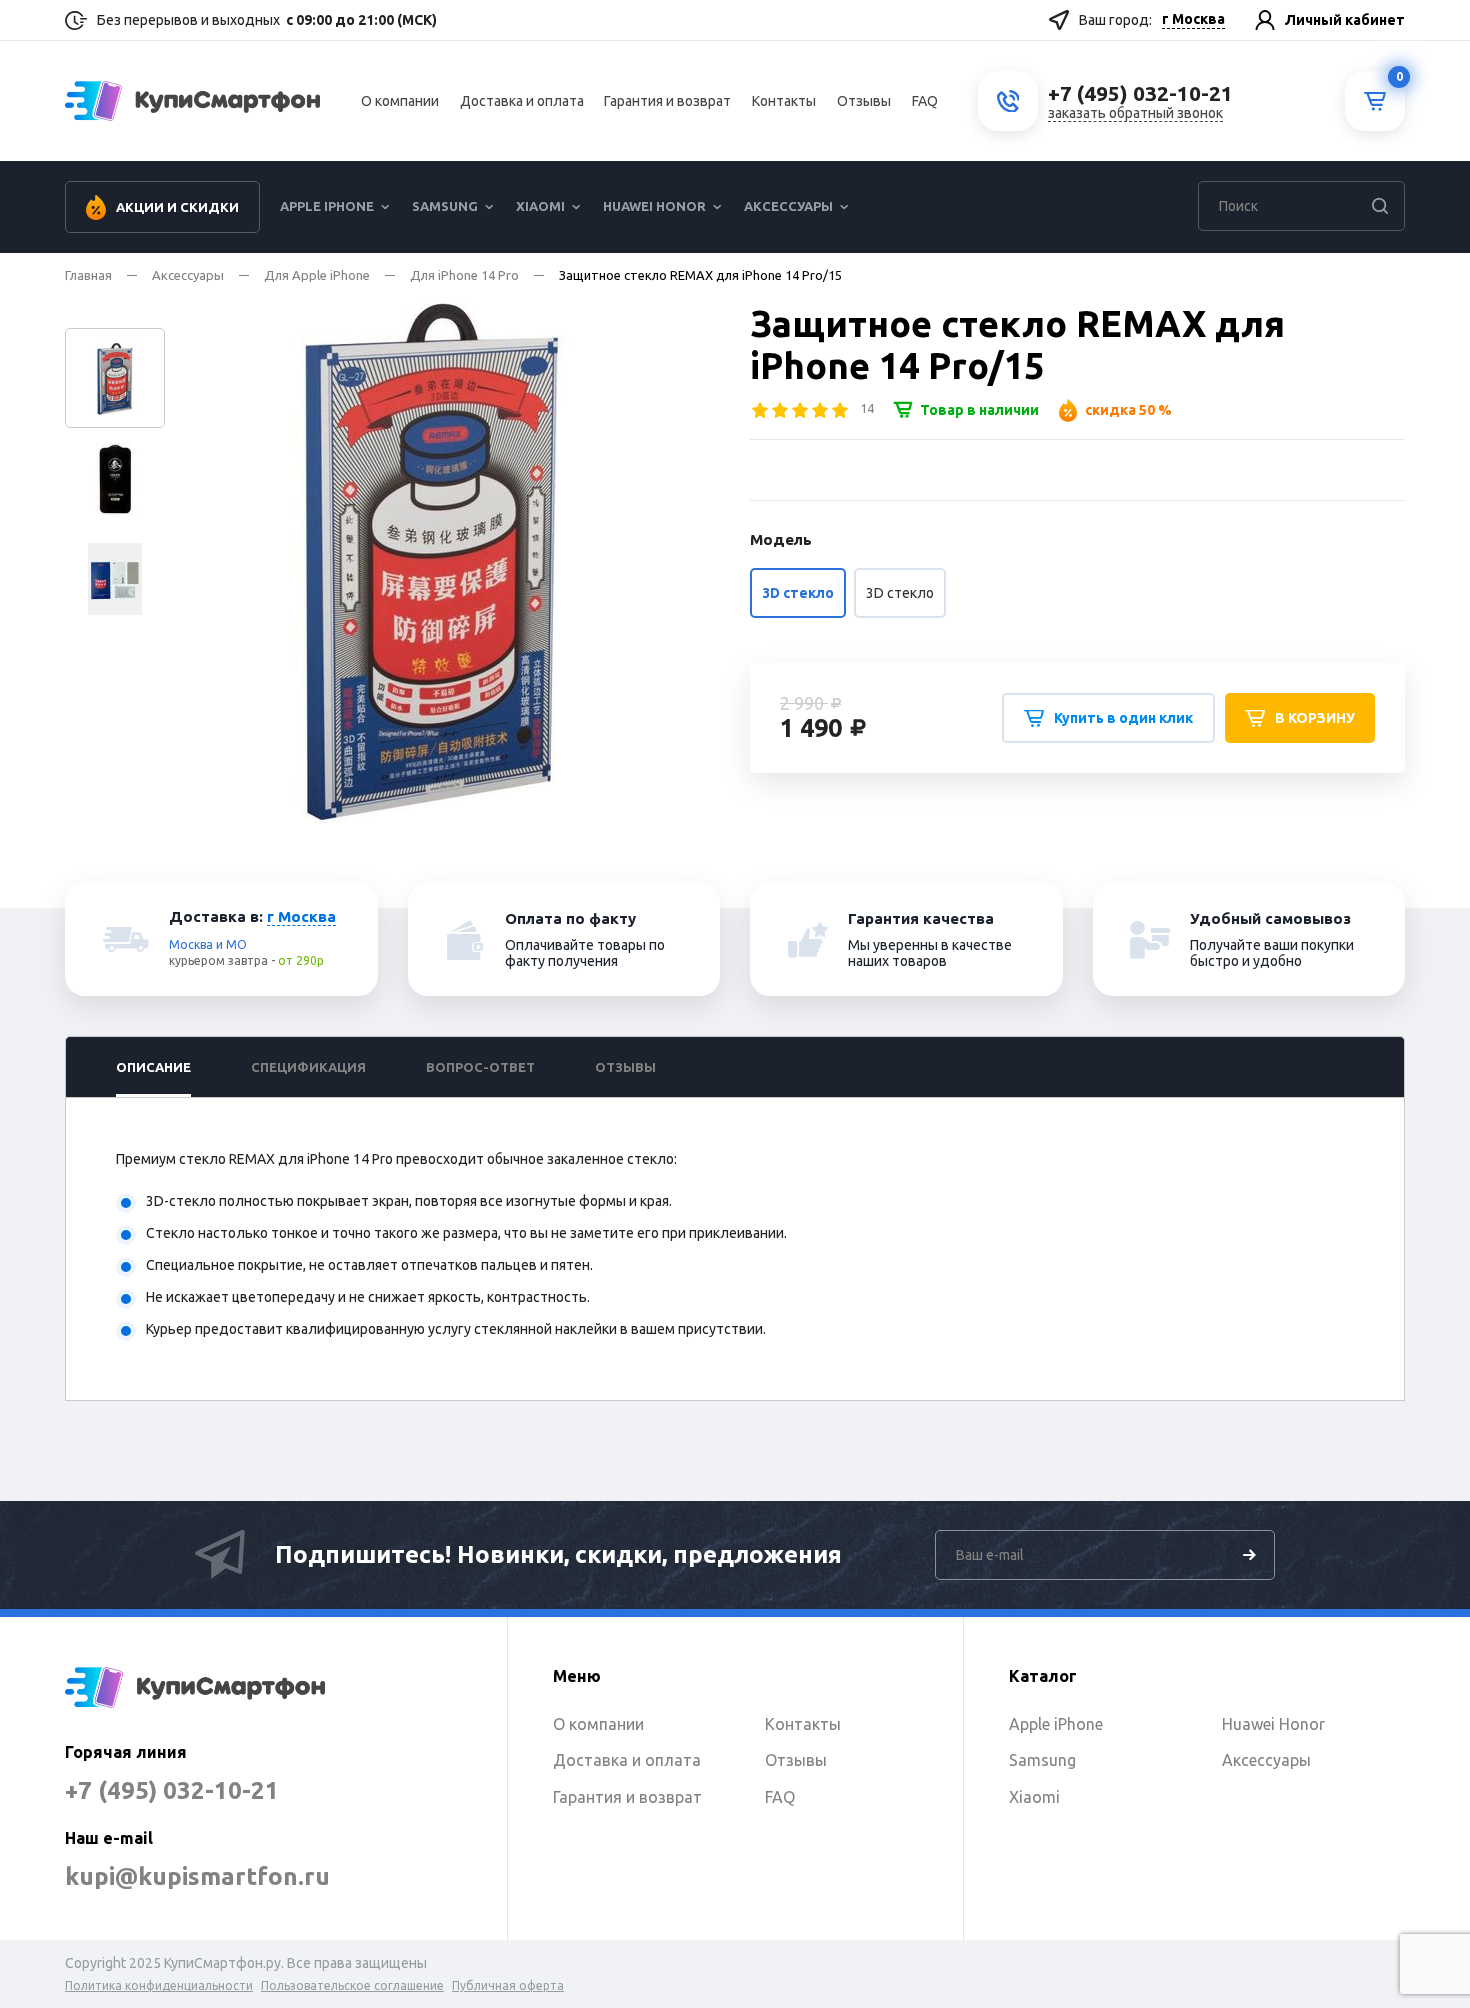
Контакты (784, 101)
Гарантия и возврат (667, 101)
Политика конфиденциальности (159, 1985)
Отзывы (864, 101)
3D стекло (900, 593)
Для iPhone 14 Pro (464, 275)
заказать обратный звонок (1135, 113)
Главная (88, 275)
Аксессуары (788, 206)
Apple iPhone (327, 206)
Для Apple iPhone (317, 275)
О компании (400, 101)
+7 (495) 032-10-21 (172, 1790)
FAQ (925, 101)
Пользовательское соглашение (352, 1985)
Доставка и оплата (522, 101)
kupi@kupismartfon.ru (197, 1876)
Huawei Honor (654, 206)
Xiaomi (540, 206)
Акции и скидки (177, 207)
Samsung (445, 206)
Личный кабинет (1345, 20)
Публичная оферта (508, 1985)
